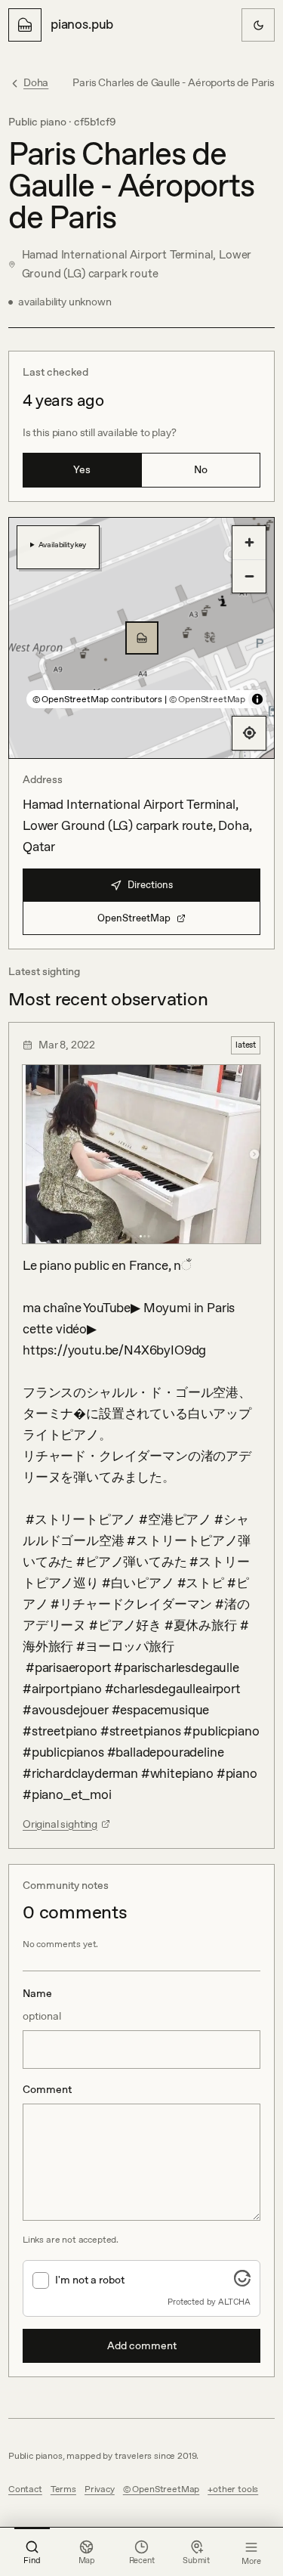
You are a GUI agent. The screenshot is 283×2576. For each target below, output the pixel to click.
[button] (142, 638)
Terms (63, 2489)
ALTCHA (234, 2302)
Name (42, 2005)
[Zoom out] (249, 576)
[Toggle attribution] (257, 699)
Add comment (142, 2345)
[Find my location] (249, 733)
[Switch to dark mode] (258, 25)
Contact (25, 2489)
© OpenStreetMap (207, 699)
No (201, 469)
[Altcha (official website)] (242, 2282)
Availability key (62, 544)
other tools (235, 2489)
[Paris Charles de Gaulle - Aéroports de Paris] (142, 638)
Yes (82, 469)
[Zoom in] (249, 543)
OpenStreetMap (134, 918)
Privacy (100, 2489)
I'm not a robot (90, 2280)
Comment (47, 2089)
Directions (150, 885)
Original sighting (60, 1824)
